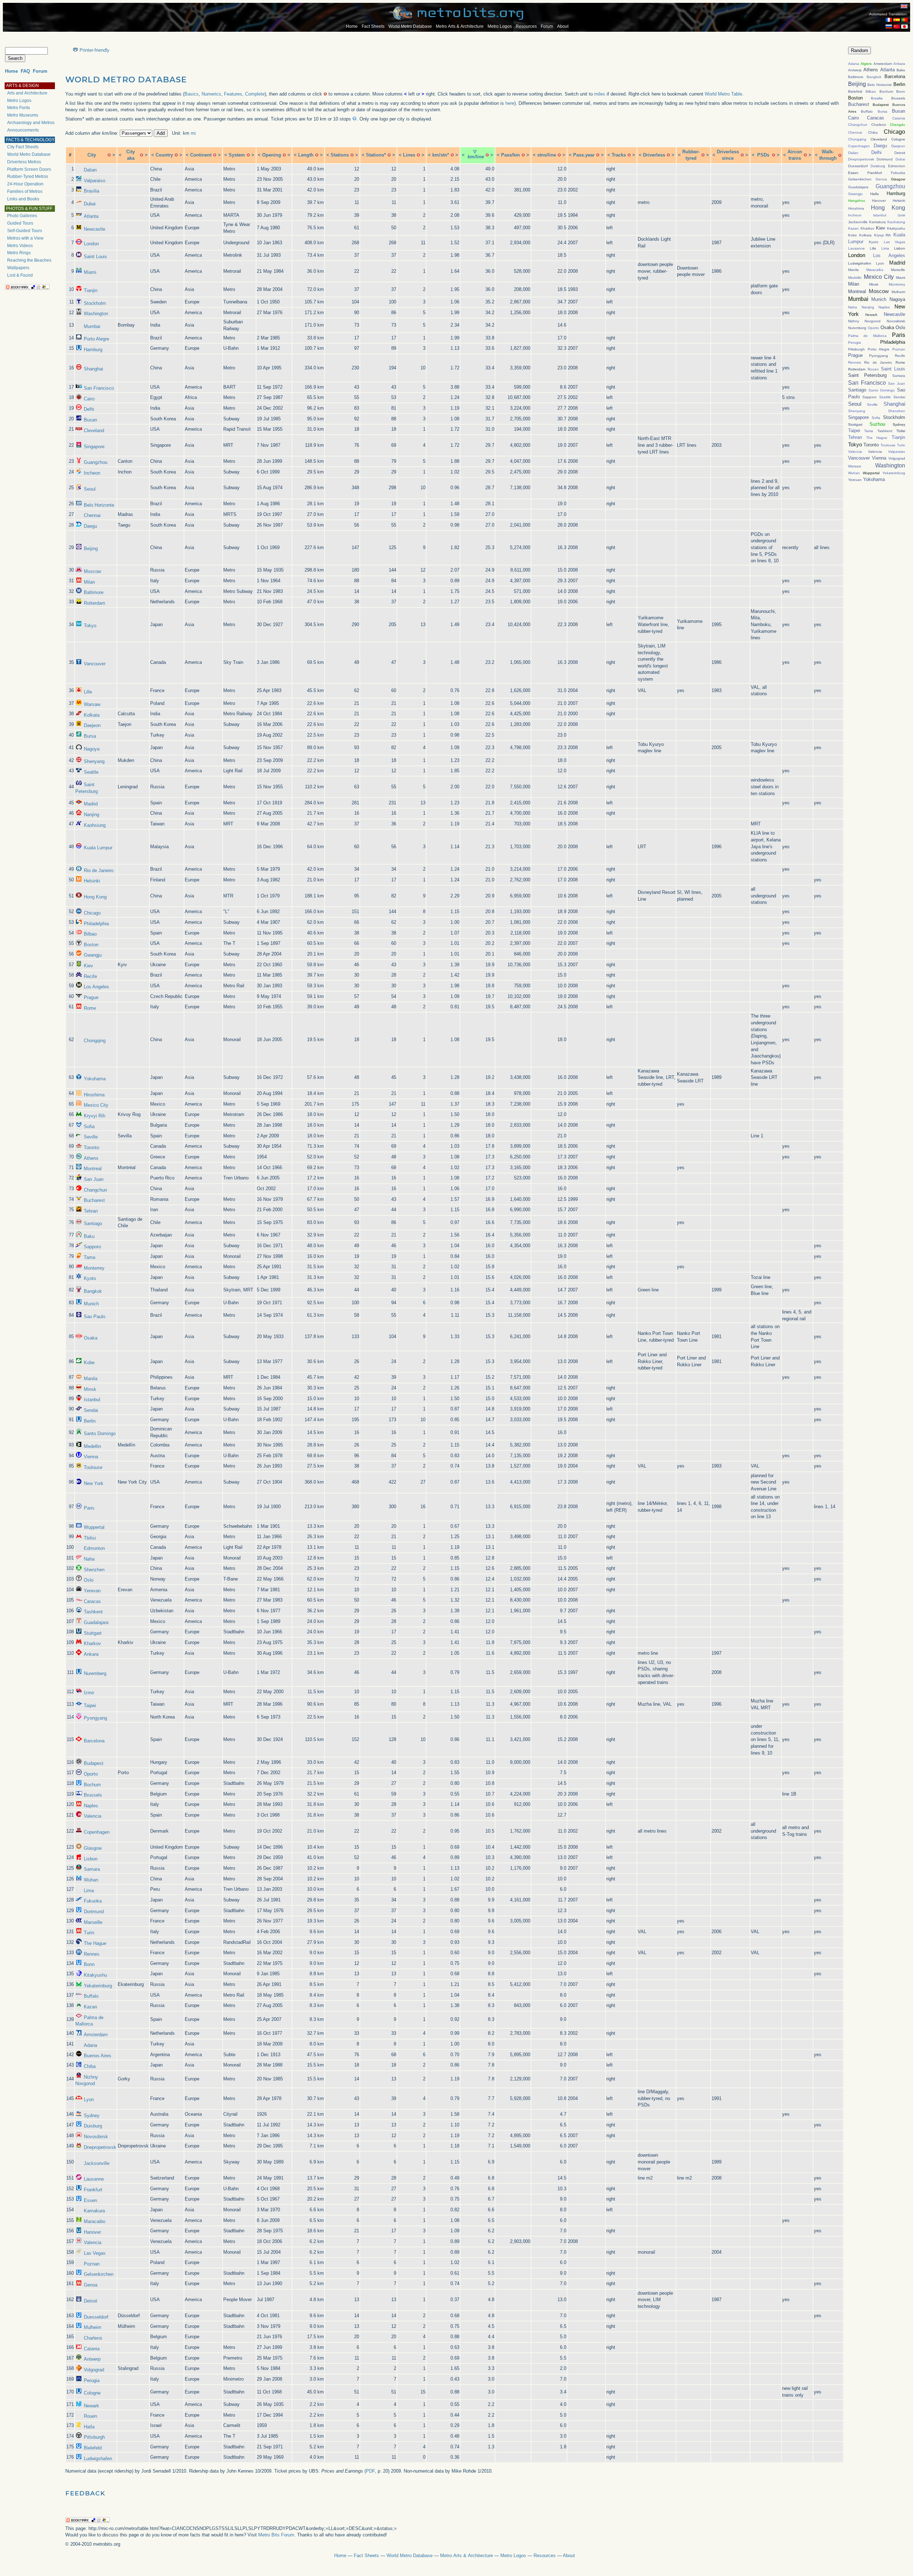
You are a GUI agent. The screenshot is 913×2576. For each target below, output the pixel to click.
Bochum (92, 1785)
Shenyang (94, 761)
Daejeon (92, 725)
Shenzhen (94, 1570)
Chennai (92, 515)
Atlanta (91, 216)
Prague (91, 997)
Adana (90, 2045)
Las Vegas (95, 2253)
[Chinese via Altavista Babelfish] (897, 27)
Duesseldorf (96, 2317)
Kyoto (90, 1278)
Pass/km (511, 155)
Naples (91, 1806)
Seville (91, 1137)
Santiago (93, 1223)
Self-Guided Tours (25, 231)
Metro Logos (500, 26)
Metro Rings (19, 253)
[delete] (109, 155)
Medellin (92, 1446)
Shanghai (93, 369)
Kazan (90, 2007)
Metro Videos (20, 246)
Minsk (90, 1389)
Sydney (92, 2116)
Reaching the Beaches (29, 260)
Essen (90, 2200)
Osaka (91, 1338)
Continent (201, 155)
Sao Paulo (95, 1317)
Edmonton (94, 1548)
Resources (526, 26)
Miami (90, 272)
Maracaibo (95, 2221)
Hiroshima (94, 1095)
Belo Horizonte (99, 505)
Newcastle (95, 229)
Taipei (90, 1706)
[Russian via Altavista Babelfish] (889, 27)
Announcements (23, 130)
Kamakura (94, 2211)
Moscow (92, 571)
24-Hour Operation (25, 184)
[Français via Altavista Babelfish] (889, 20)
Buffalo (91, 1996)
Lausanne (94, 2179)
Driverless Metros (24, 162)
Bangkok (93, 1291)
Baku (89, 1236)
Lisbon (91, 1859)
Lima (89, 1891)
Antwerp (92, 2359)
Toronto (91, 1148)
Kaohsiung (95, 825)
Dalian (90, 170)
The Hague (95, 1943)
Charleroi (93, 2338)
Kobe (89, 1363)
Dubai (90, 204)
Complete (255, 94)
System (237, 155)
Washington (96, 314)
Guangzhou (96, 462)
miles (600, 94)
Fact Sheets (373, 26)
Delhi (89, 409)
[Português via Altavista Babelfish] (904, 20)
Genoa (91, 2285)
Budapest (94, 1763)
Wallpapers (18, 268)
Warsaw (92, 704)
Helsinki (92, 881)
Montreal (93, 1169)
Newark (91, 2406)
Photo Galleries (22, 216)
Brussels (93, 1795)
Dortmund (94, 1912)
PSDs (763, 155)
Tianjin (91, 290)
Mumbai (92, 326)
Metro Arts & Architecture (460, 26)
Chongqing (95, 1041)
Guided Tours (20, 223)
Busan (90, 420)
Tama (90, 1257)
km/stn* (441, 155)
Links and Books (23, 199)
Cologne (92, 2393)
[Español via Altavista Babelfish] (897, 20)
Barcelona (94, 1741)
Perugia (92, 2380)
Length (306, 155)
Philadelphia (96, 924)
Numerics (211, 94)
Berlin (90, 1421)
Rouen (90, 2416)
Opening (272, 155)
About (563, 26)
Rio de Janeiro (99, 870)
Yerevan (92, 1591)
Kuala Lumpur (98, 848)
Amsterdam (96, 2035)
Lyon (89, 2099)
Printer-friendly (95, 50)
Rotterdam (95, 603)
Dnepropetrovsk (100, 2147)
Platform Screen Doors (29, 169)
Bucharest (94, 1200)
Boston (91, 945)
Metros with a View (25, 238)
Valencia (93, 1816)
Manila (91, 1379)
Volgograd (94, 2370)
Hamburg (93, 350)
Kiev (88, 966)
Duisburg (93, 2126)
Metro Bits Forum (276, 2535)
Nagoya (92, 749)
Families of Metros (25, 191)
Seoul (90, 489)
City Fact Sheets (23, 147)
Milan (89, 582)
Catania (92, 2349)
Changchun (95, 1190)
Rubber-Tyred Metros (28, 176)
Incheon (92, 473)
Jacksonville (97, 2163)
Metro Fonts (19, 108)
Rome (90, 1008)
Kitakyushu (95, 1975)
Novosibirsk (96, 2137)
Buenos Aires (98, 2056)
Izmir (89, 1693)
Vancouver (95, 664)
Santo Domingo (100, 1433)
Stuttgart (93, 1633)
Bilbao (90, 934)
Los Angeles (96, 987)
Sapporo (92, 1247)
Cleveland (94, 431)
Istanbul (92, 1400)
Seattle (91, 772)
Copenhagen (97, 1832)
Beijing (91, 549)
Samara (92, 1869)
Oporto (91, 1774)
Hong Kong (95, 897)
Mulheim (93, 2327)
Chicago (92, 913)
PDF (370, 2471)
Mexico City (96, 1105)
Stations (340, 155)
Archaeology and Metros (31, 123)
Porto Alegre (96, 339)
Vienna (91, 1457)
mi (193, 133)
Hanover (92, 2232)
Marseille (93, 1922)
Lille (88, 692)
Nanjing (91, 815)
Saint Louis (95, 257)
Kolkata (92, 715)
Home (352, 26)
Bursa (90, 736)
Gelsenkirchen (99, 2274)
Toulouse (93, 1467)
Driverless (654, 155)
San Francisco (99, 388)
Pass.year (584, 155)
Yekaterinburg (98, 1986)
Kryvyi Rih (95, 1116)
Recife (90, 976)
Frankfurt (93, 2190)
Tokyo (90, 626)
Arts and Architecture (27, 93)
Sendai (91, 1410)
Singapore (94, 447)
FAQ (25, 71)
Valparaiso (95, 181)
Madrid (91, 804)
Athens (91, 1158)
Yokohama (95, 1079)
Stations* (376, 155)
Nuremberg (95, 1673)
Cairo (89, 399)
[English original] (904, 6)
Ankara (91, 1654)
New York (94, 1483)
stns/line (547, 155)
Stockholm (95, 303)
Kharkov (92, 1643)
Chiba (90, 2066)
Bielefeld (93, 2448)
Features (233, 94)
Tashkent (93, 1612)
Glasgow (93, 1848)
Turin (89, 1933)
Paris (89, 1508)
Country (164, 155)
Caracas (92, 1601)
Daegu (90, 526)
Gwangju (93, 955)
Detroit (91, 2301)
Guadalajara (96, 1622)
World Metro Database (410, 26)
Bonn (89, 1964)
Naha (89, 1559)
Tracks (619, 155)
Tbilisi (90, 1538)
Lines (409, 155)
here (510, 103)
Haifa (89, 2427)
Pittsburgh (94, 2437)
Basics (192, 94)
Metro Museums (23, 115)
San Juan (94, 1179)
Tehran (91, 1211)
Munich (91, 1304)
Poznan (92, 2264)
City (92, 155)
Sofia (89, 1126)
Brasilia (91, 191)
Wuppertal (94, 1527)
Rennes (92, 1954)
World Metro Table (723, 94)
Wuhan (91, 1880)
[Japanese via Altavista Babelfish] (904, 27)
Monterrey (94, 1268)
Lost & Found (20, 275)
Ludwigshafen (98, 2459)
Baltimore (94, 592)
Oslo (89, 1580)
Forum (547, 26)
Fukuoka (93, 1901)
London (91, 244)
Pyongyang (95, 1718)
